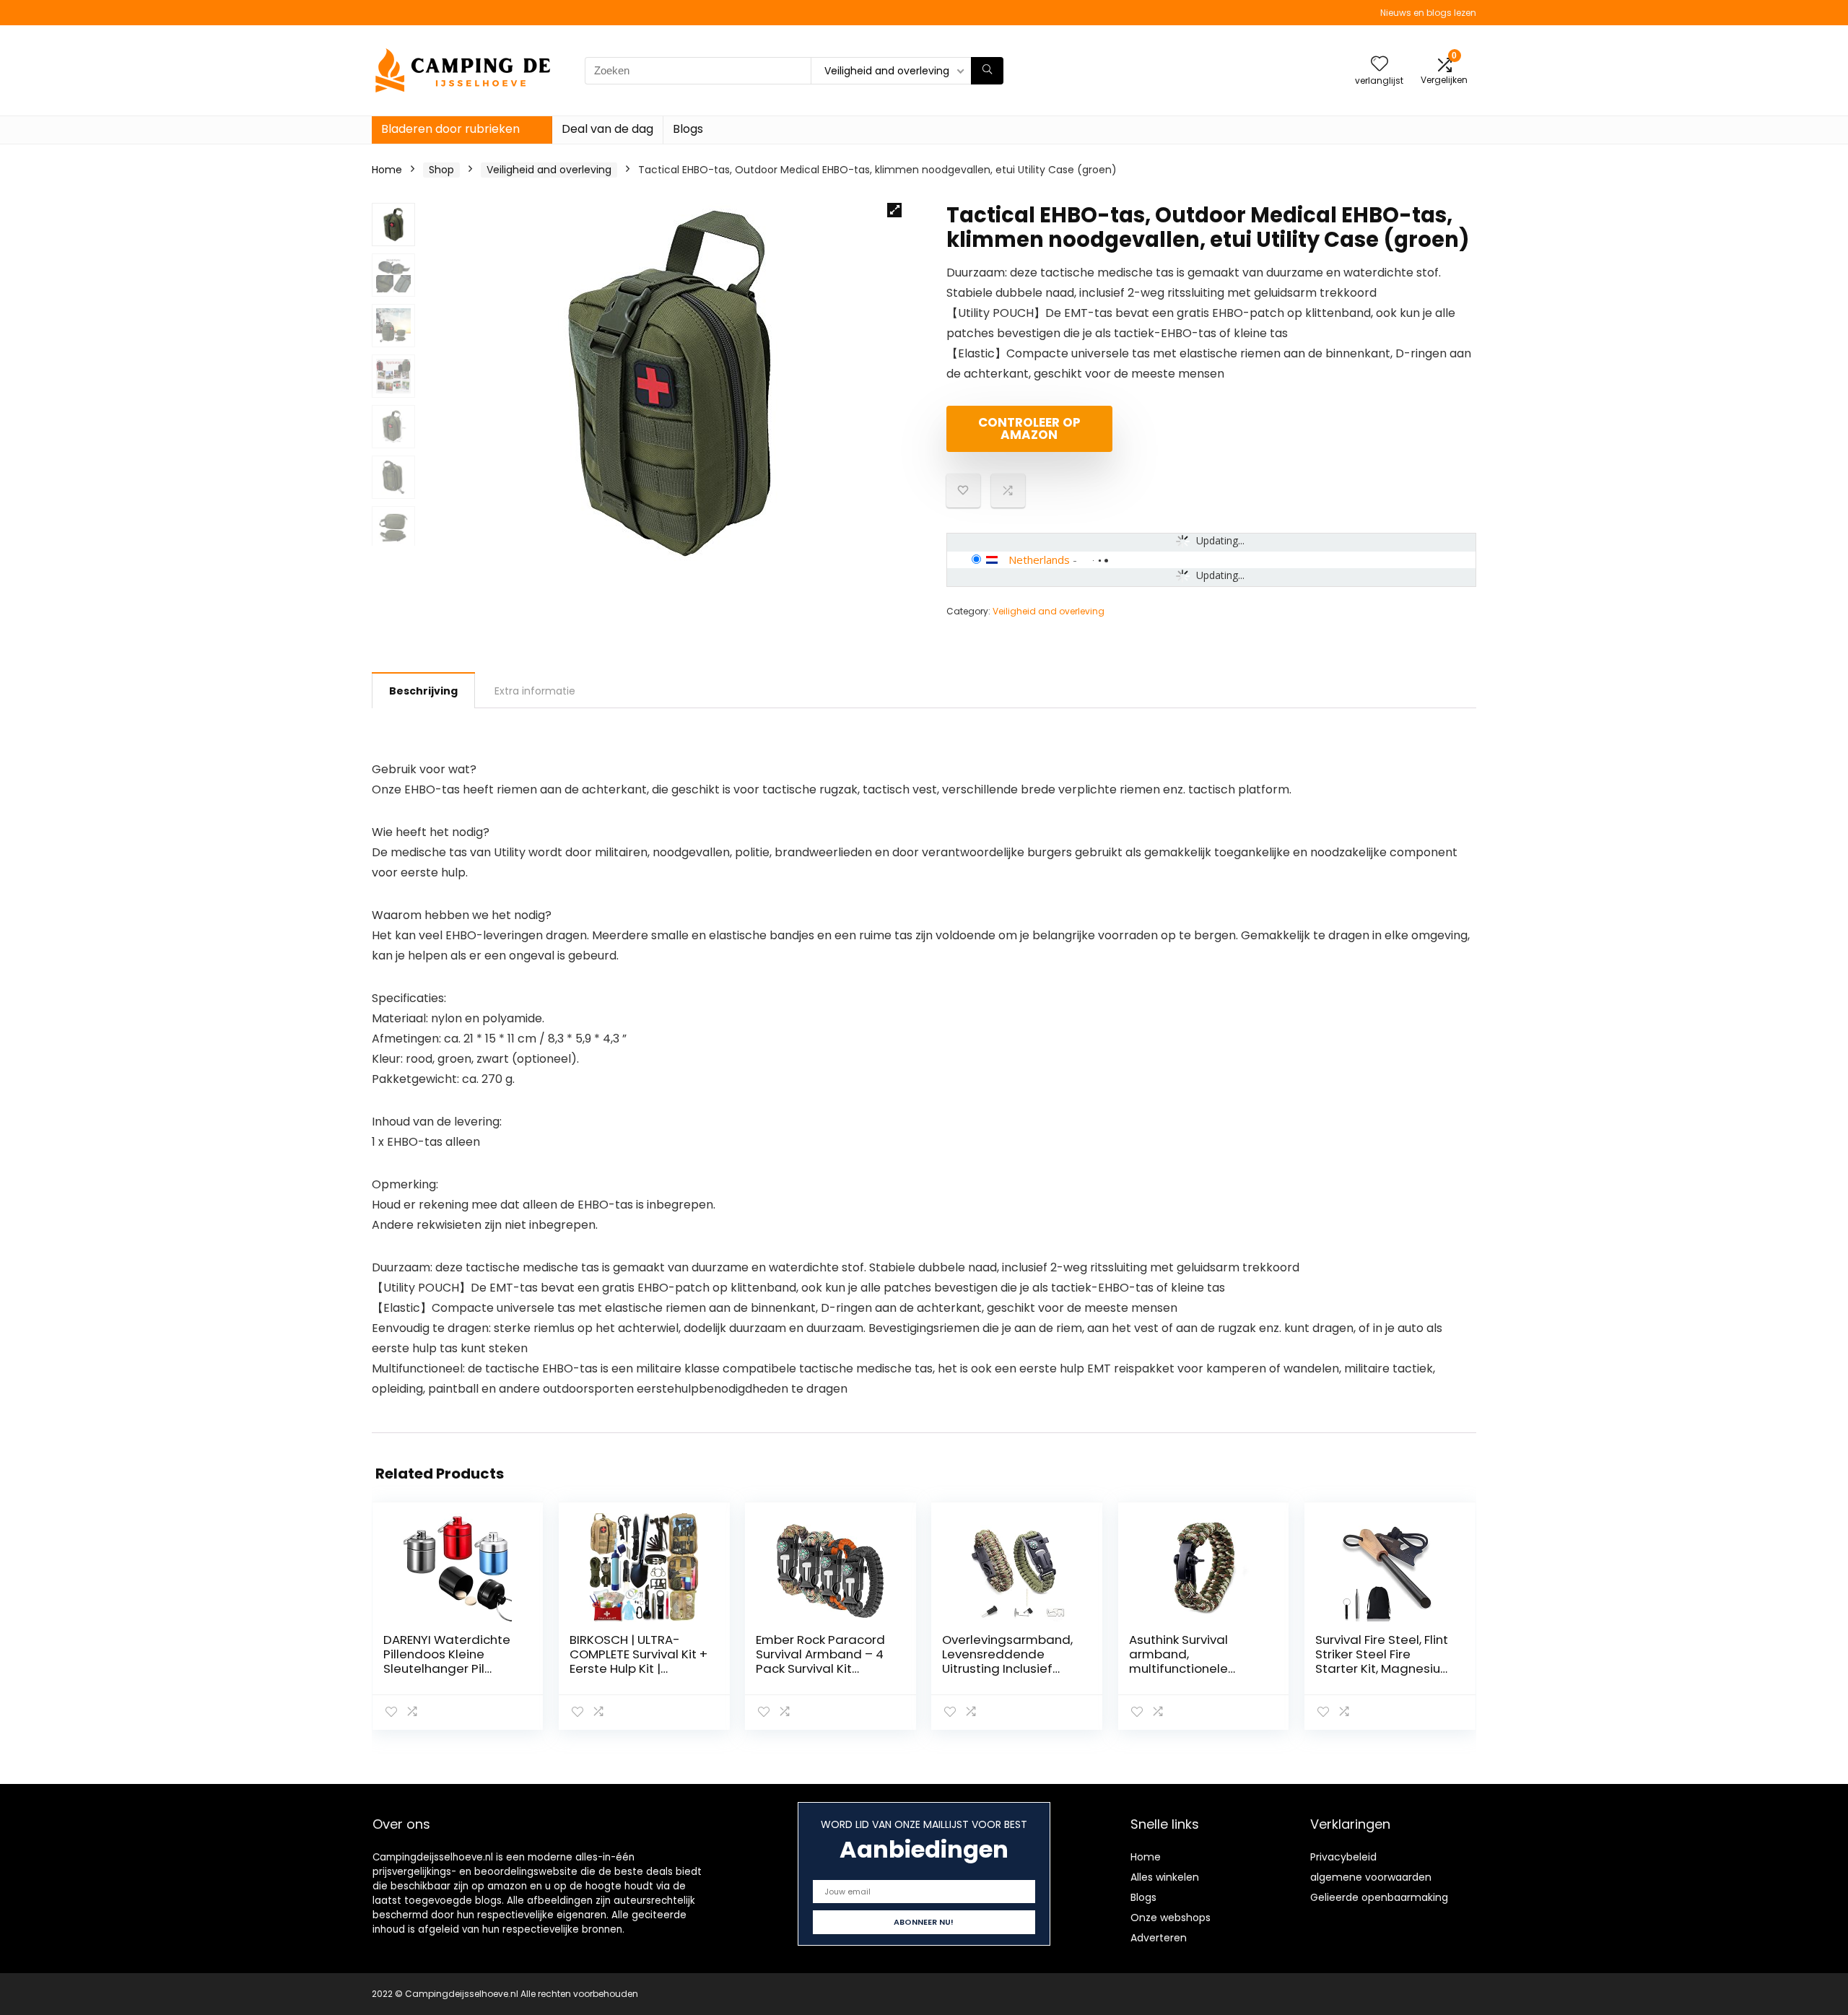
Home (387, 170)
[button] (894, 210)
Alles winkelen (1165, 1877)
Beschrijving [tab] (423, 691)
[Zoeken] (987, 71)
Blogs (688, 129)
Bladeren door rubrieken (450, 129)
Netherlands (1039, 560)
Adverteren (1159, 1938)
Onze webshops (1171, 1918)
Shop (441, 170)
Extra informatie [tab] (535, 691)
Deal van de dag (607, 129)
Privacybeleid (1343, 1857)
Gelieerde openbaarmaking (1379, 1897)
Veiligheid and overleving (549, 170)
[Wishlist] (1380, 65)
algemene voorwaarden (1371, 1877)
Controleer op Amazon (1029, 428)
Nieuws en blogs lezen (1428, 13)
